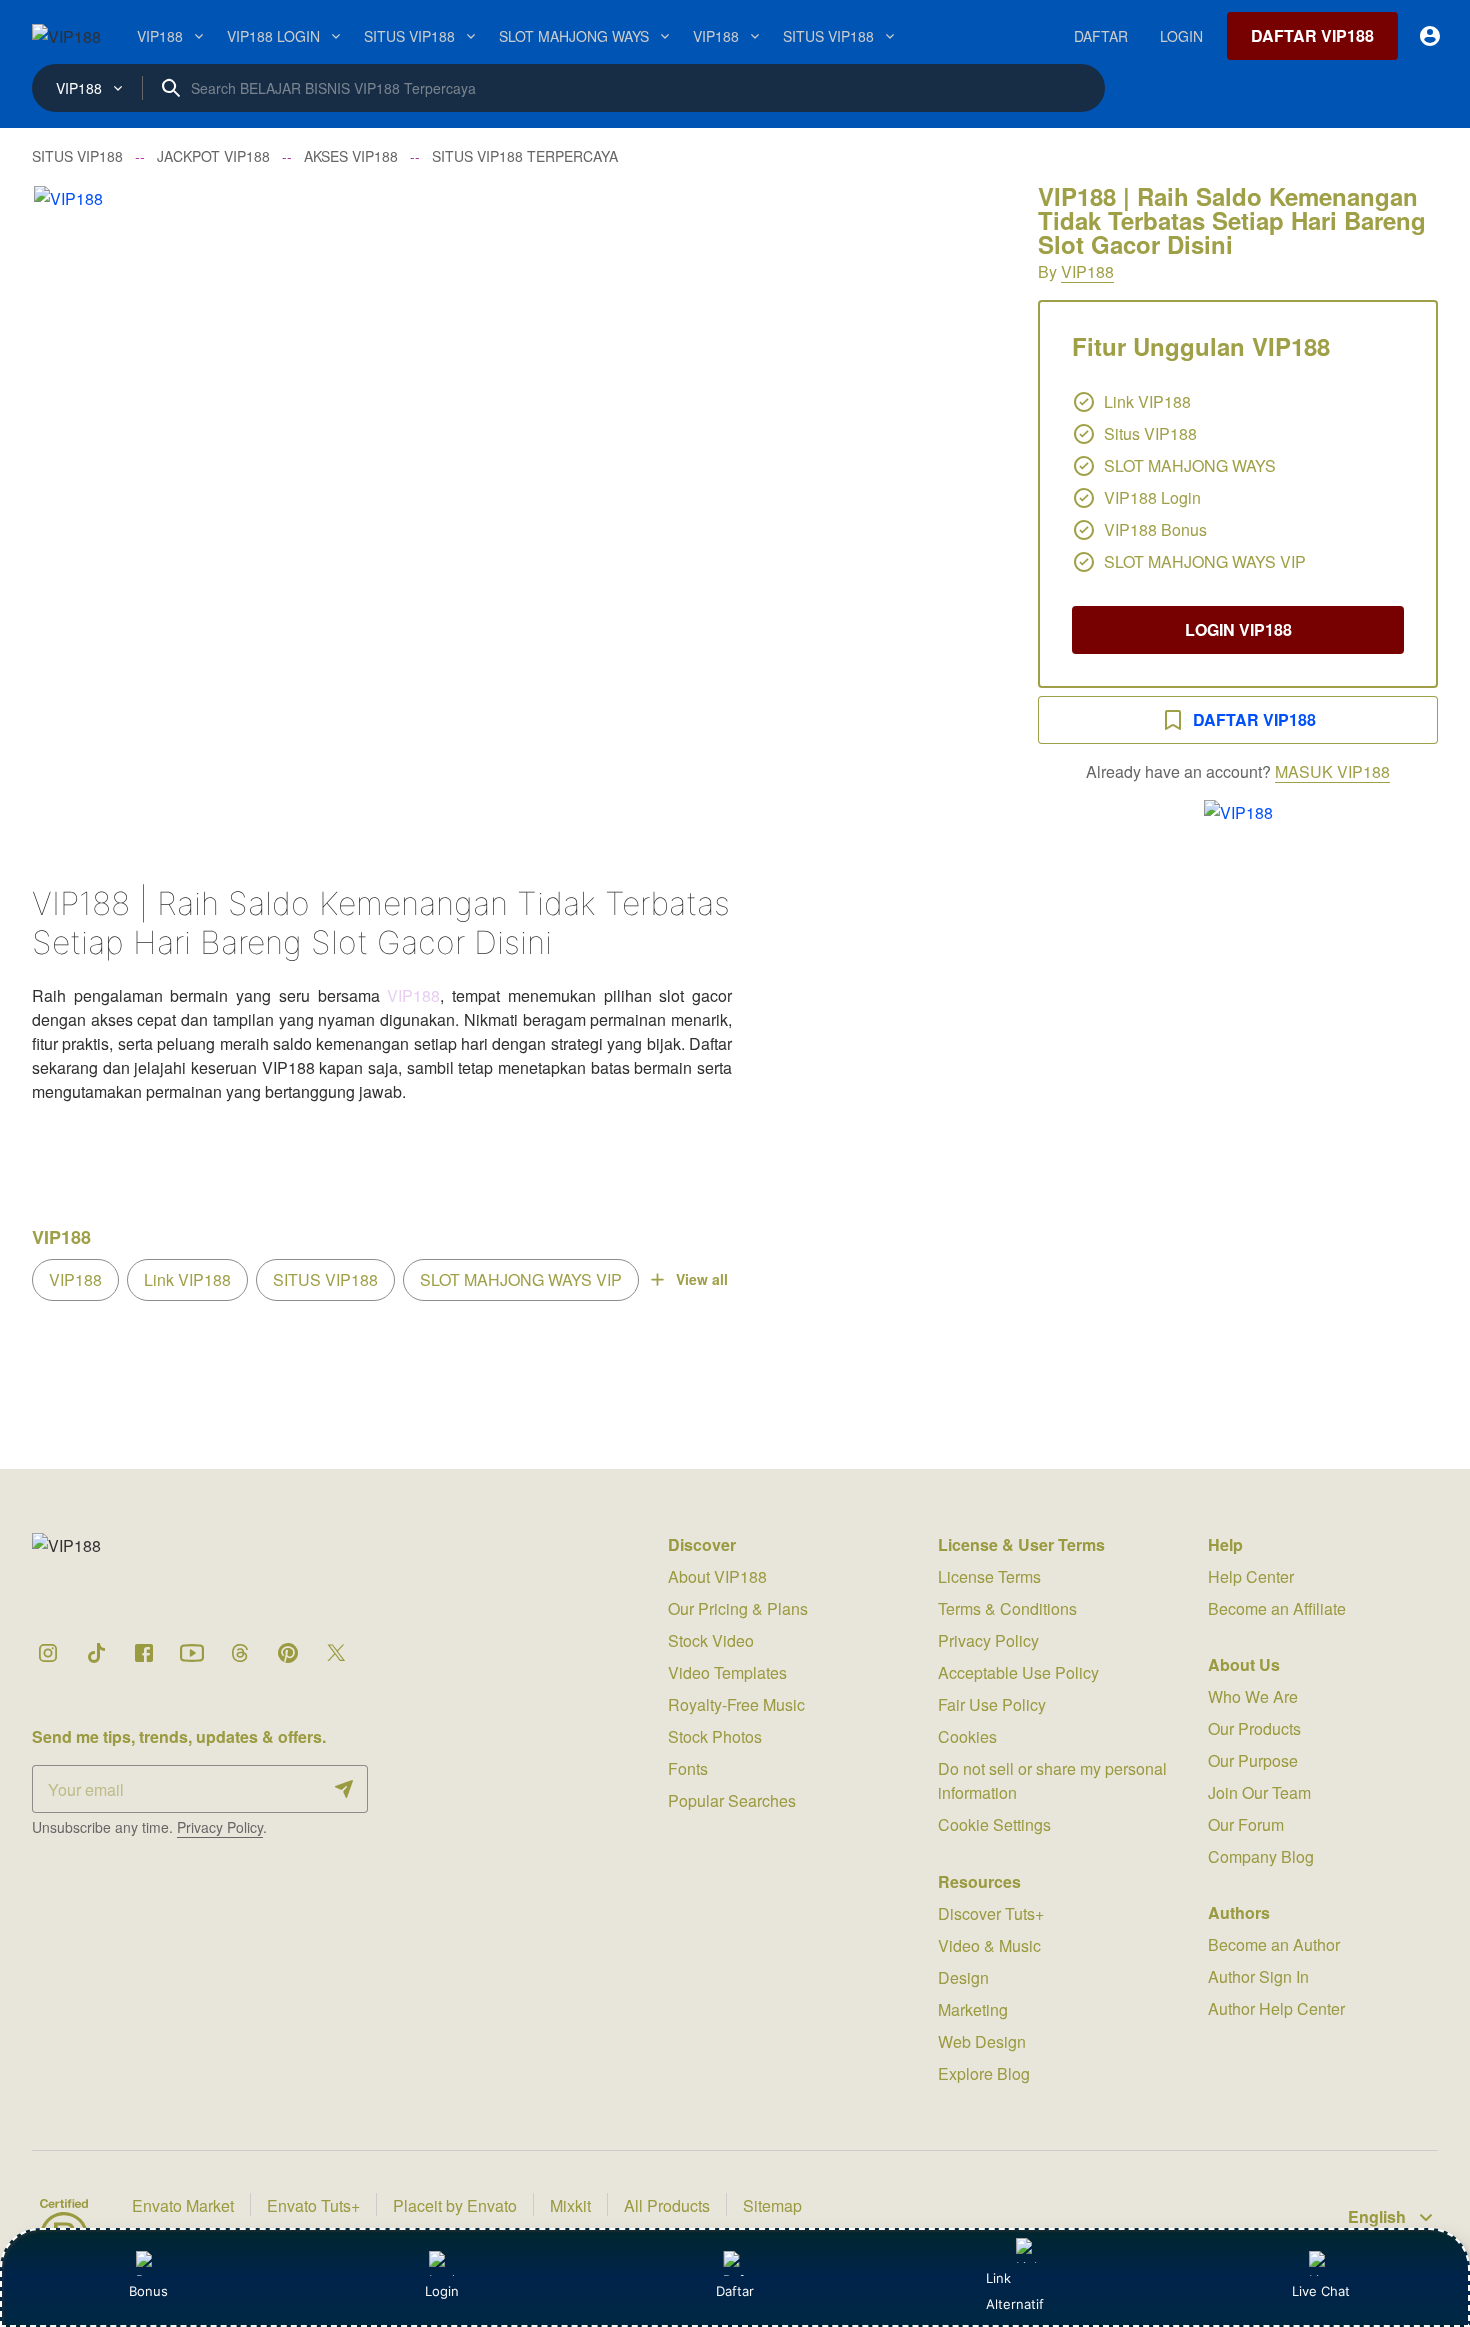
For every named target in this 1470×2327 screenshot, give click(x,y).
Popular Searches (732, 1800)
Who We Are (1253, 1696)
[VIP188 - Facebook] (144, 1653)
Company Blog (1261, 1856)
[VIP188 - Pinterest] (288, 1653)
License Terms (989, 1576)
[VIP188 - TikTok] (96, 1653)
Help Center (1251, 1576)
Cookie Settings (994, 1824)
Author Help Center (1276, 2008)
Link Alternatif (1015, 2291)
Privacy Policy (220, 1827)
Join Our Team (1259, 1792)
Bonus (148, 2291)
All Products (667, 2205)
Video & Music (989, 1945)
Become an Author (1274, 1944)
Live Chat (1321, 2291)
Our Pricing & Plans (738, 1608)
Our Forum (1246, 1824)
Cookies (967, 1736)
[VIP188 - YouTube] (192, 1653)
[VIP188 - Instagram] (48, 1653)
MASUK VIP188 (1332, 771)
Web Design (982, 2041)
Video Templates (727, 1672)
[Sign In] (1430, 36)
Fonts (688, 1768)
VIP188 (1087, 271)
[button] (515, 506)
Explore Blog (984, 2073)
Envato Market (183, 2205)
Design (963, 1977)
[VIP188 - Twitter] (336, 1653)
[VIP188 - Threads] (240, 1653)
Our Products (1254, 1728)
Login (442, 2291)
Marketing (973, 2009)
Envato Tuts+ (313, 2205)
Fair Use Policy (992, 1704)
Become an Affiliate (1277, 1608)
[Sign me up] (344, 1789)
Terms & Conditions (1007, 1608)
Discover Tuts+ (991, 1913)
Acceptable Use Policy (1018, 1672)
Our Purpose (1253, 1760)
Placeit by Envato (455, 2205)
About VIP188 (717, 1576)
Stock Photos (715, 1736)
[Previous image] (74, 507)
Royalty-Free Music (736, 1704)
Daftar (734, 2291)
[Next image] (956, 507)
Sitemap (772, 2205)
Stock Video (711, 1640)
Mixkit (570, 2205)
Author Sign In (1258, 1976)
